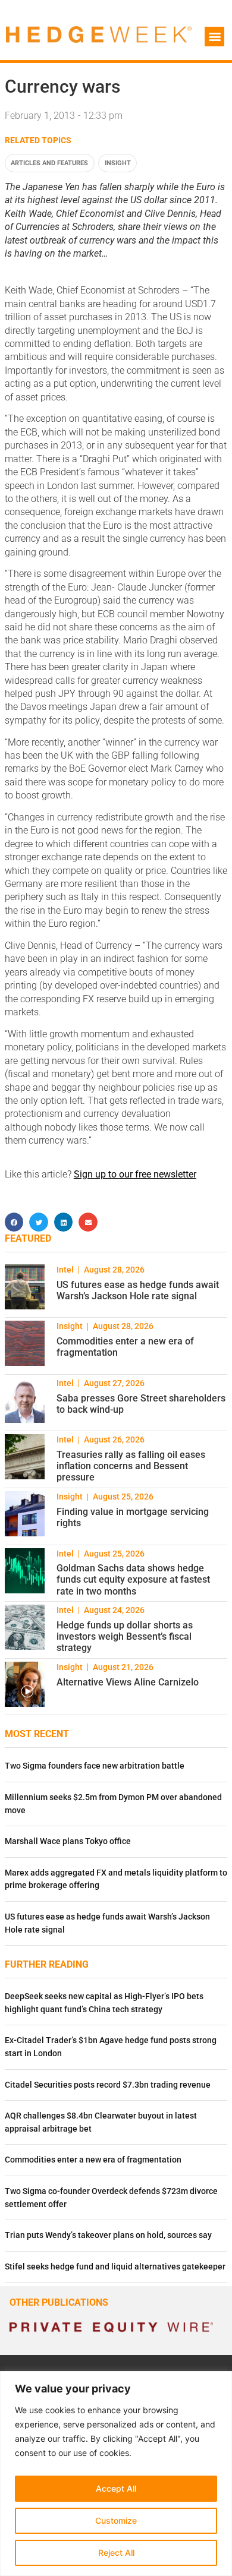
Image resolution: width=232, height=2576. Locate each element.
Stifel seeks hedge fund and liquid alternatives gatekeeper (115, 2267)
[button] (214, 37)
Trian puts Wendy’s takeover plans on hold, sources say (108, 2235)
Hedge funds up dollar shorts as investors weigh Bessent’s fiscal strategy (125, 1636)
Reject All (116, 2553)
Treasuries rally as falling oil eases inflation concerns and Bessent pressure (131, 1466)
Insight (118, 163)
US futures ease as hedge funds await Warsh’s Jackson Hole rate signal (138, 1290)
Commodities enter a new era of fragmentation (93, 2160)
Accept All (116, 2488)
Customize (116, 2520)
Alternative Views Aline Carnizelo (128, 1682)
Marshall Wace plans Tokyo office (68, 1841)
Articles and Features (49, 163)
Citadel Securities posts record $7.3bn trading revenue (108, 2085)
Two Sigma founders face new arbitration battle (95, 1766)
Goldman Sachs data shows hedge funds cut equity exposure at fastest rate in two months (133, 1579)
